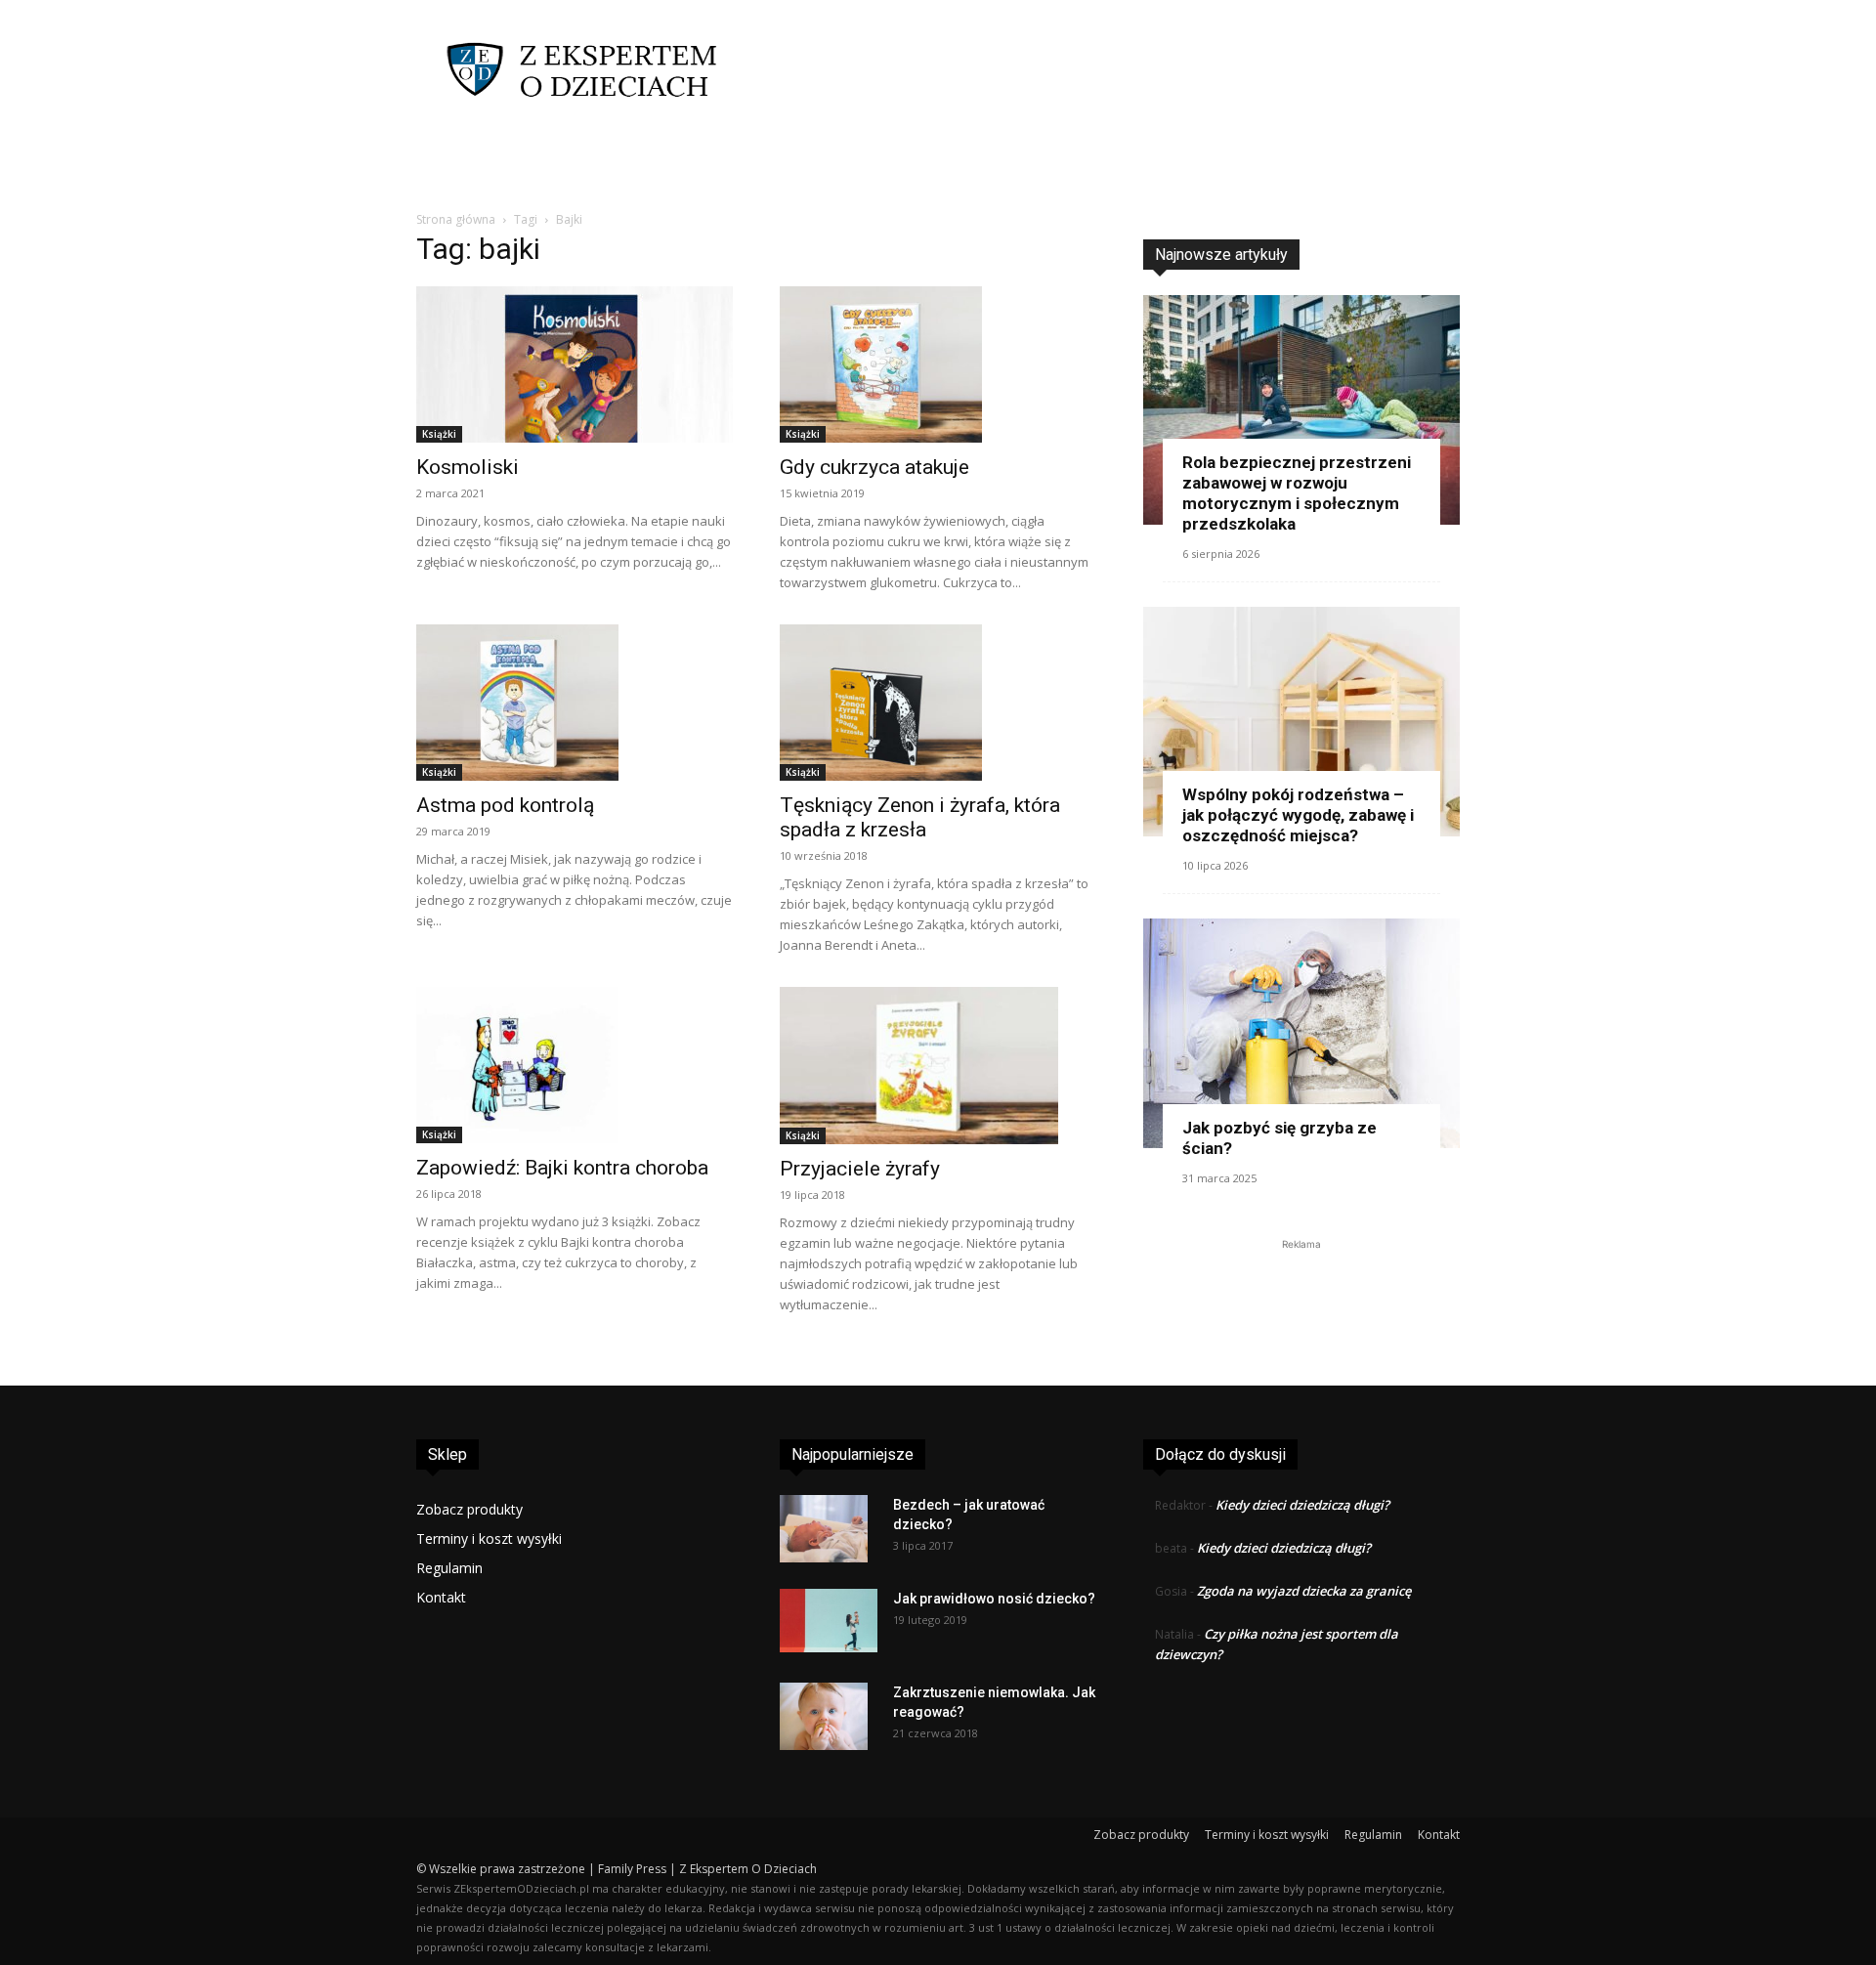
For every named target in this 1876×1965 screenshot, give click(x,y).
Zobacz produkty (469, 1509)
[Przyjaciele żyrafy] (938, 1066)
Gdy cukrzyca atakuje (874, 467)
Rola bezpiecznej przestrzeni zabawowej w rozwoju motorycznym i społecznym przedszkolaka (1297, 493)
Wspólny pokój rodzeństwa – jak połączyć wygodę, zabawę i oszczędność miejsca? (1298, 815)
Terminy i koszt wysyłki (489, 1538)
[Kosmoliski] (575, 364)
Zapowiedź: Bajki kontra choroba (562, 1168)
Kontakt (441, 1597)
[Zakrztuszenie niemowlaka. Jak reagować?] (824, 1717)
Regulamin (449, 1568)
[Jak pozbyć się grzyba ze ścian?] (1301, 1033)
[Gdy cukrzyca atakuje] (938, 364)
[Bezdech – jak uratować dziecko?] (824, 1529)
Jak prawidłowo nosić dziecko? (994, 1599)
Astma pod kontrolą (505, 805)
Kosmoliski (468, 467)
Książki (439, 434)
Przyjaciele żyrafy (860, 1169)
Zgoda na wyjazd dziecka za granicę (1304, 1591)
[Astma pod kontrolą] (575, 703)
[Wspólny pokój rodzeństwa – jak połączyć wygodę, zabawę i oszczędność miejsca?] (1301, 722)
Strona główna (456, 219)
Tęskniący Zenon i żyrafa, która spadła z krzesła (920, 817)
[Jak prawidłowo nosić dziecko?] (829, 1621)
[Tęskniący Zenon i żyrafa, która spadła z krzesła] (938, 703)
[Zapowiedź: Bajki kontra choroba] (575, 1065)
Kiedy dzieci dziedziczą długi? (1302, 1505)
